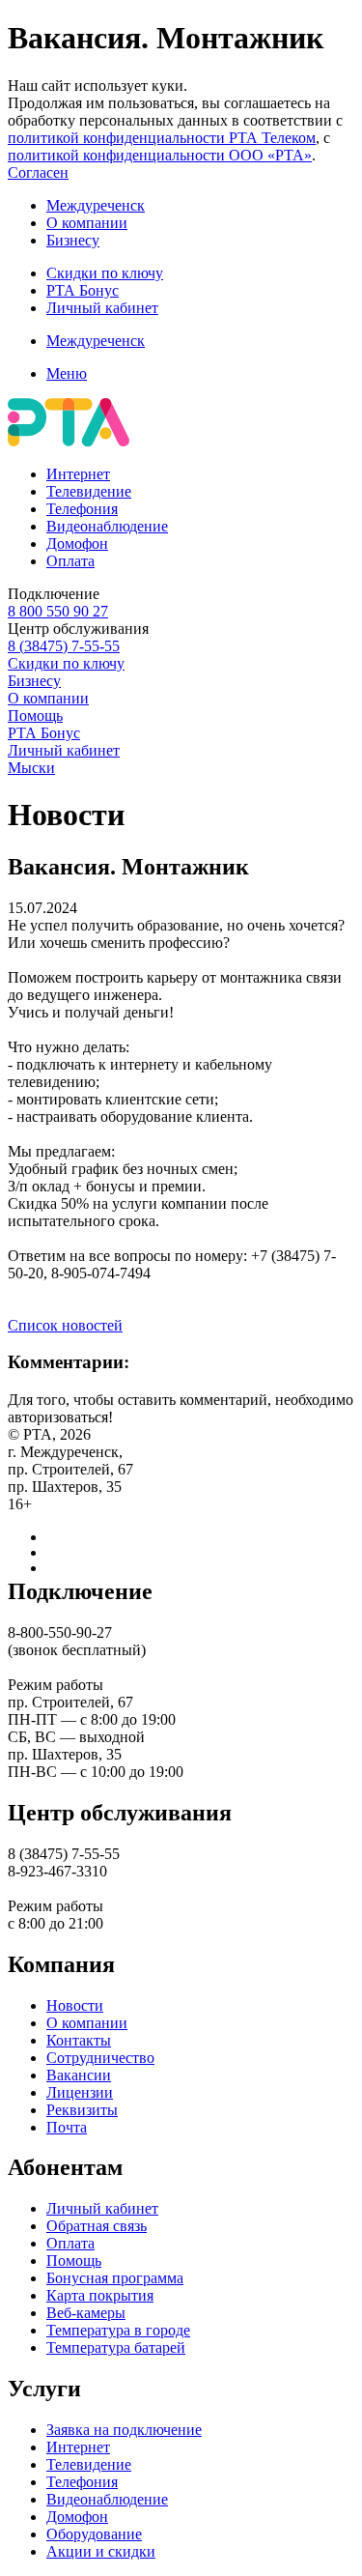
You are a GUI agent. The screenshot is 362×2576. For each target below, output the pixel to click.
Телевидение (89, 491)
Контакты (79, 2040)
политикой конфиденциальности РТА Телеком (162, 138)
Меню (67, 373)
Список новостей (65, 1325)
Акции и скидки (101, 2551)
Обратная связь (97, 2226)
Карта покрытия (100, 2295)
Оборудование (94, 2534)
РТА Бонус (83, 290)
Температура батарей (116, 2347)
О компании (87, 223)
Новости (75, 2005)
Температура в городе (118, 2330)
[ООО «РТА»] (69, 441)
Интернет (78, 474)
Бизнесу (73, 240)
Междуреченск (96, 205)
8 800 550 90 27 (58, 611)
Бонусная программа (115, 2278)
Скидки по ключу (105, 273)
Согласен (38, 172)
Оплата (70, 561)
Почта (67, 2127)
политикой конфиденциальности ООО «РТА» (160, 155)
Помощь (35, 716)
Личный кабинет (102, 308)
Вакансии (79, 2075)
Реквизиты (82, 2110)
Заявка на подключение (124, 2430)
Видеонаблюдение (107, 526)
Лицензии (80, 2092)
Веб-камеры (86, 2313)
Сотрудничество (100, 2058)
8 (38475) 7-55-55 (64, 646)
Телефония (82, 509)
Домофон (77, 544)
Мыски (31, 768)
